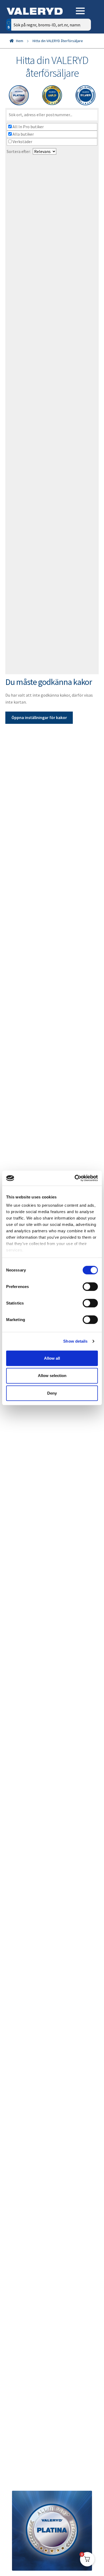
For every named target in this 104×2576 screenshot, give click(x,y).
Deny (52, 1393)
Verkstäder (22, 142)
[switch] (90, 1286)
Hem (20, 41)
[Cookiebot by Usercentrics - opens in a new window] (75, 1178)
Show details (75, 1341)
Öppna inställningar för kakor (39, 717)
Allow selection (52, 1376)
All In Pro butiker (28, 127)
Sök (83, 47)
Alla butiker (23, 134)
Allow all (52, 1358)
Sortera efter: (19, 151)
